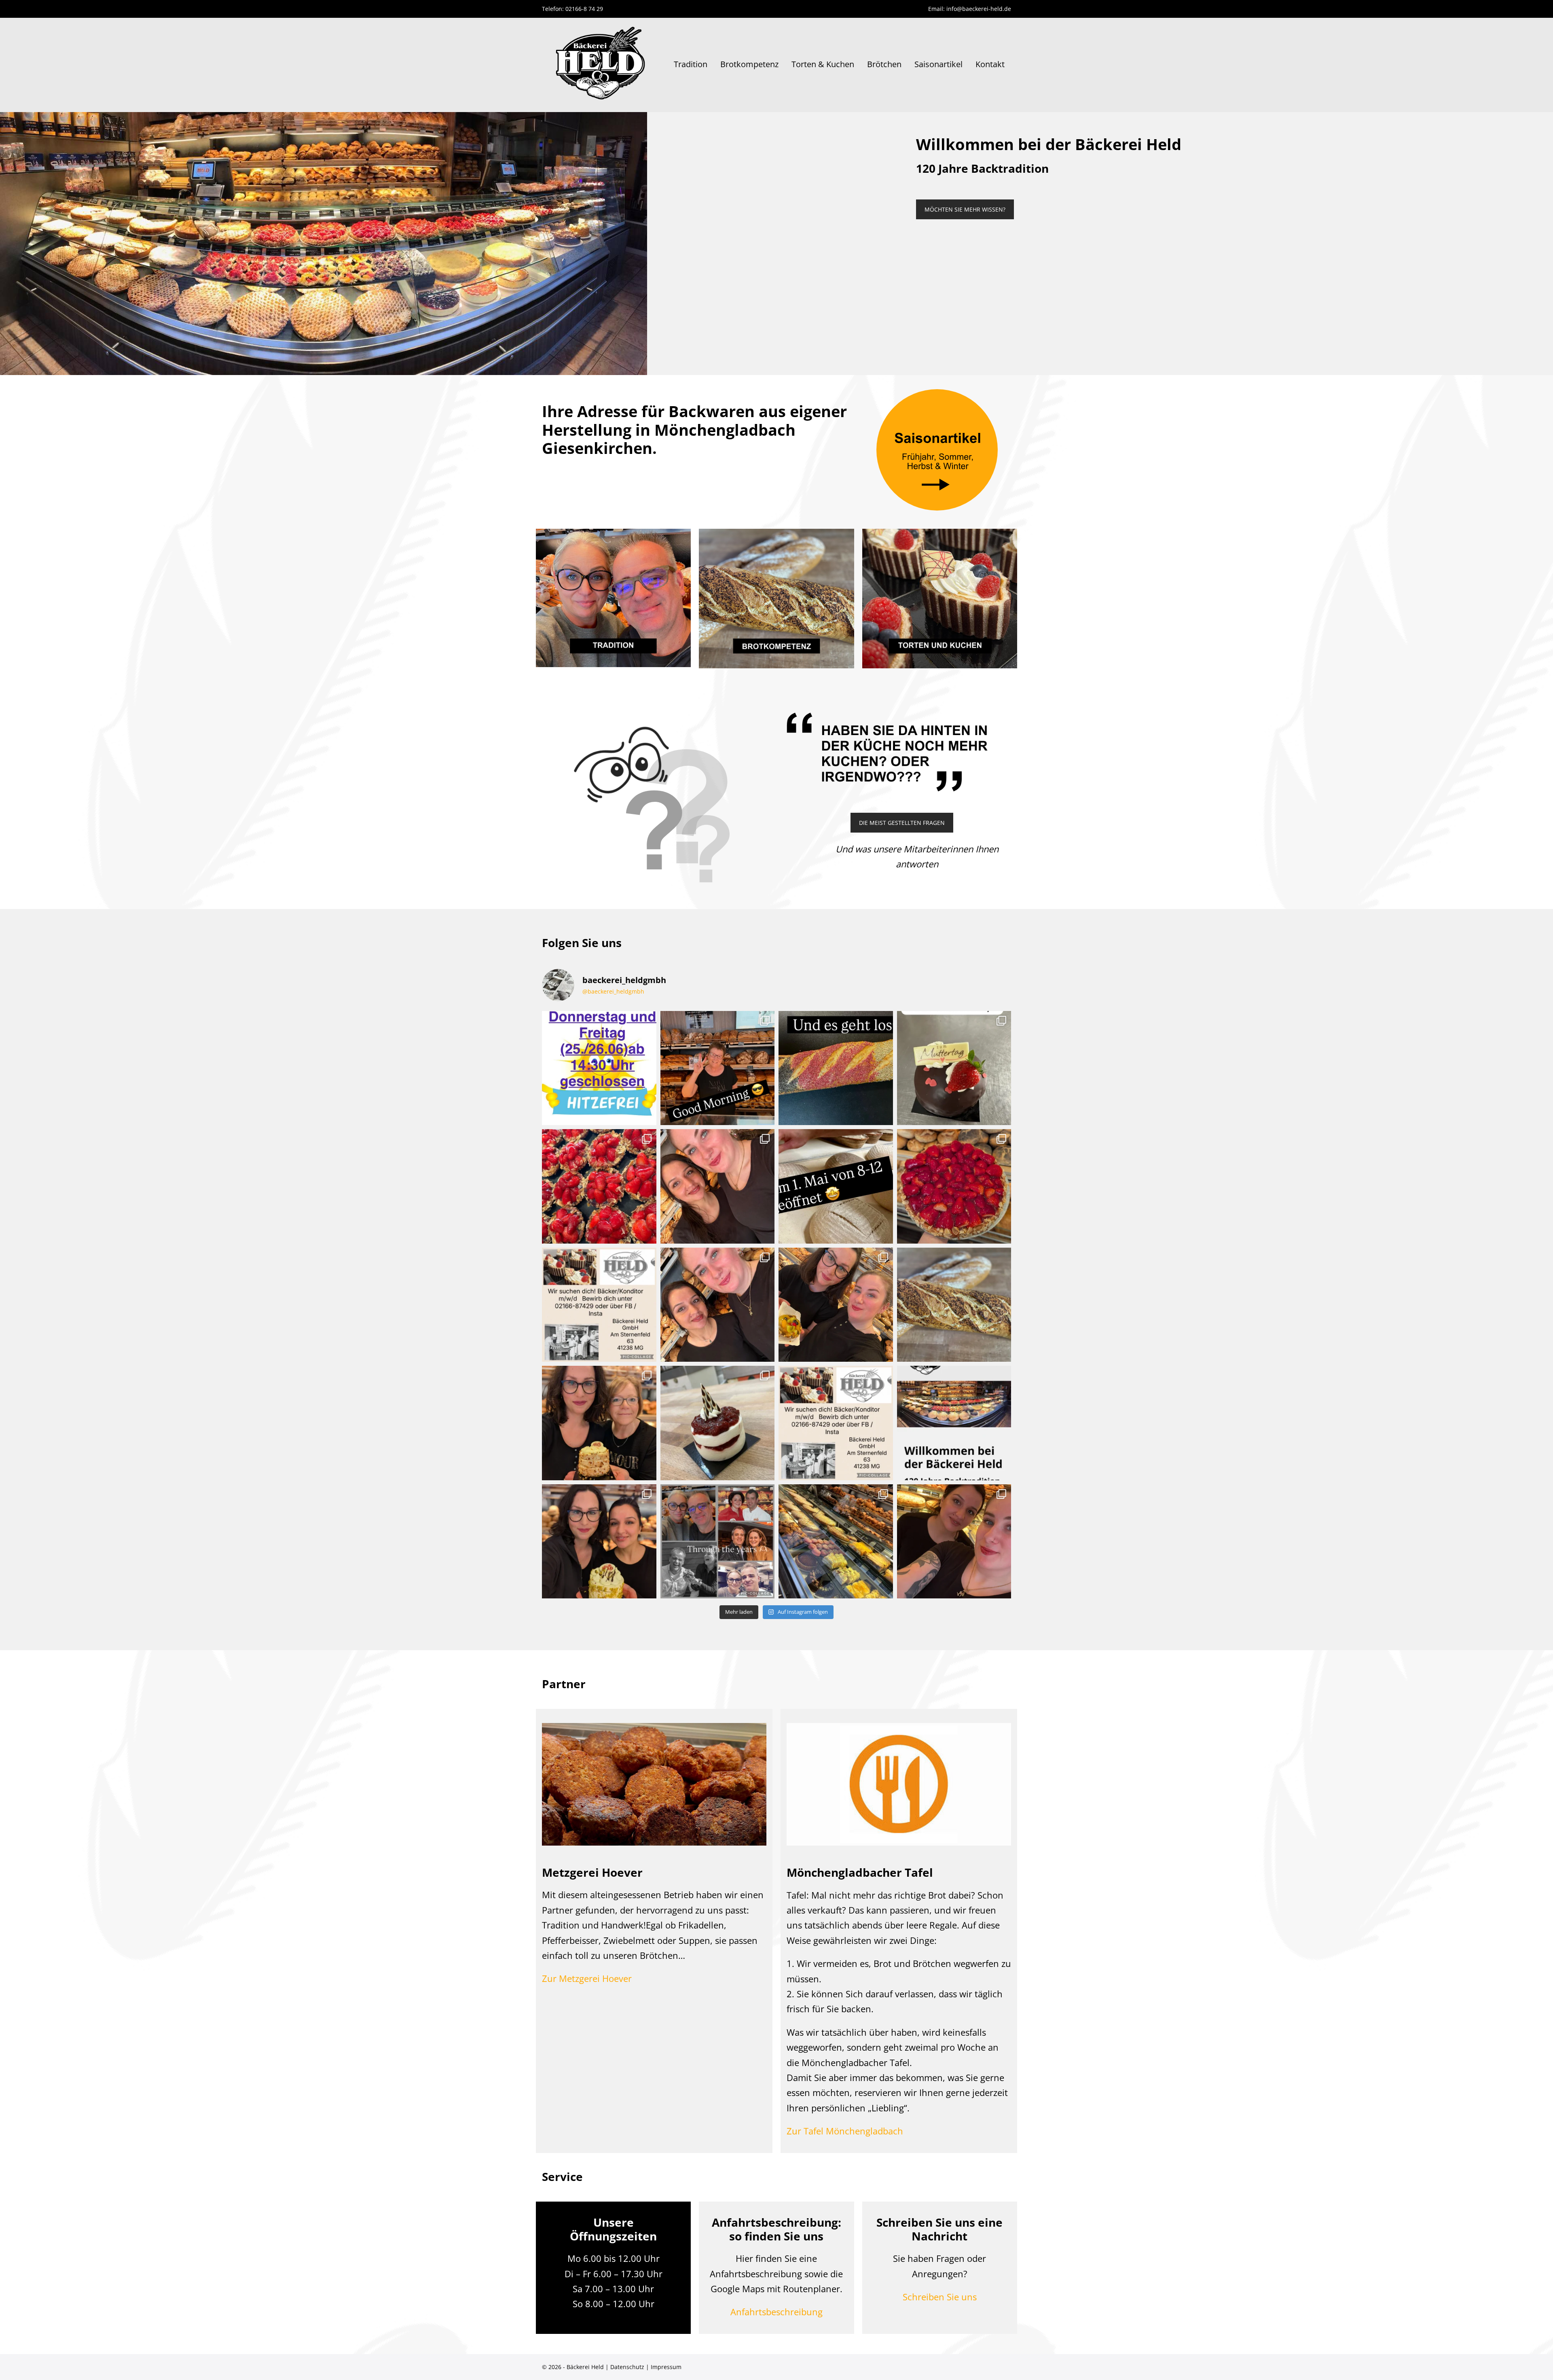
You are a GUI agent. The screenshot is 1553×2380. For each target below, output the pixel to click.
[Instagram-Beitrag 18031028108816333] (718, 1068)
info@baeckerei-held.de (979, 9)
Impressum (666, 2367)
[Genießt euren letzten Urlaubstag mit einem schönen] (836, 1305)
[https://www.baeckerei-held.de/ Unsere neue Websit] (954, 1423)
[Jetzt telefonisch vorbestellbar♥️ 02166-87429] (954, 1068)
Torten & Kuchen (823, 64)
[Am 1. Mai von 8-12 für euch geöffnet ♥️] (836, 1186)
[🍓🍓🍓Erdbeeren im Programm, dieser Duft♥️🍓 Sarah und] (718, 1305)
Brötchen (884, 64)
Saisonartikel (938, 64)
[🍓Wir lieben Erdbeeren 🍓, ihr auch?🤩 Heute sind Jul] (954, 1186)
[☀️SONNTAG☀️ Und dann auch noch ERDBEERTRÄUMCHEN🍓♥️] (836, 1542)
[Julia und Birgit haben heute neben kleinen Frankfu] (599, 1423)
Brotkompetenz (749, 64)
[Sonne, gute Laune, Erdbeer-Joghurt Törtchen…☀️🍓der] (718, 1423)
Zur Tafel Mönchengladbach (845, 2131)
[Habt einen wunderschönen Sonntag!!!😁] (599, 1542)
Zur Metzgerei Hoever (587, 1978)
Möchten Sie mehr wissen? (965, 209)
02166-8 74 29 (584, 9)
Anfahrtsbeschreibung (776, 2312)
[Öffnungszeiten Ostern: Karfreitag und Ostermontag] (954, 1305)
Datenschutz (627, 2367)
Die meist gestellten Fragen (902, 823)
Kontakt (990, 64)
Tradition (691, 64)
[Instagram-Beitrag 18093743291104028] (718, 1542)
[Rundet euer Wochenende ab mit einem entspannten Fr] (954, 1542)
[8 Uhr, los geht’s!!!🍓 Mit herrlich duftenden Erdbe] (599, 1186)
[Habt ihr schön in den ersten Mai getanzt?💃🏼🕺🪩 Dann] (718, 1186)
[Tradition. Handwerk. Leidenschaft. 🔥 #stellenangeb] (836, 1423)
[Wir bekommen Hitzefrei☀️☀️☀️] (599, 1068)
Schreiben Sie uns (940, 2297)
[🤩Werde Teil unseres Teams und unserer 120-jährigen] (599, 1305)
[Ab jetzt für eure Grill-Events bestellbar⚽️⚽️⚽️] (836, 1068)
